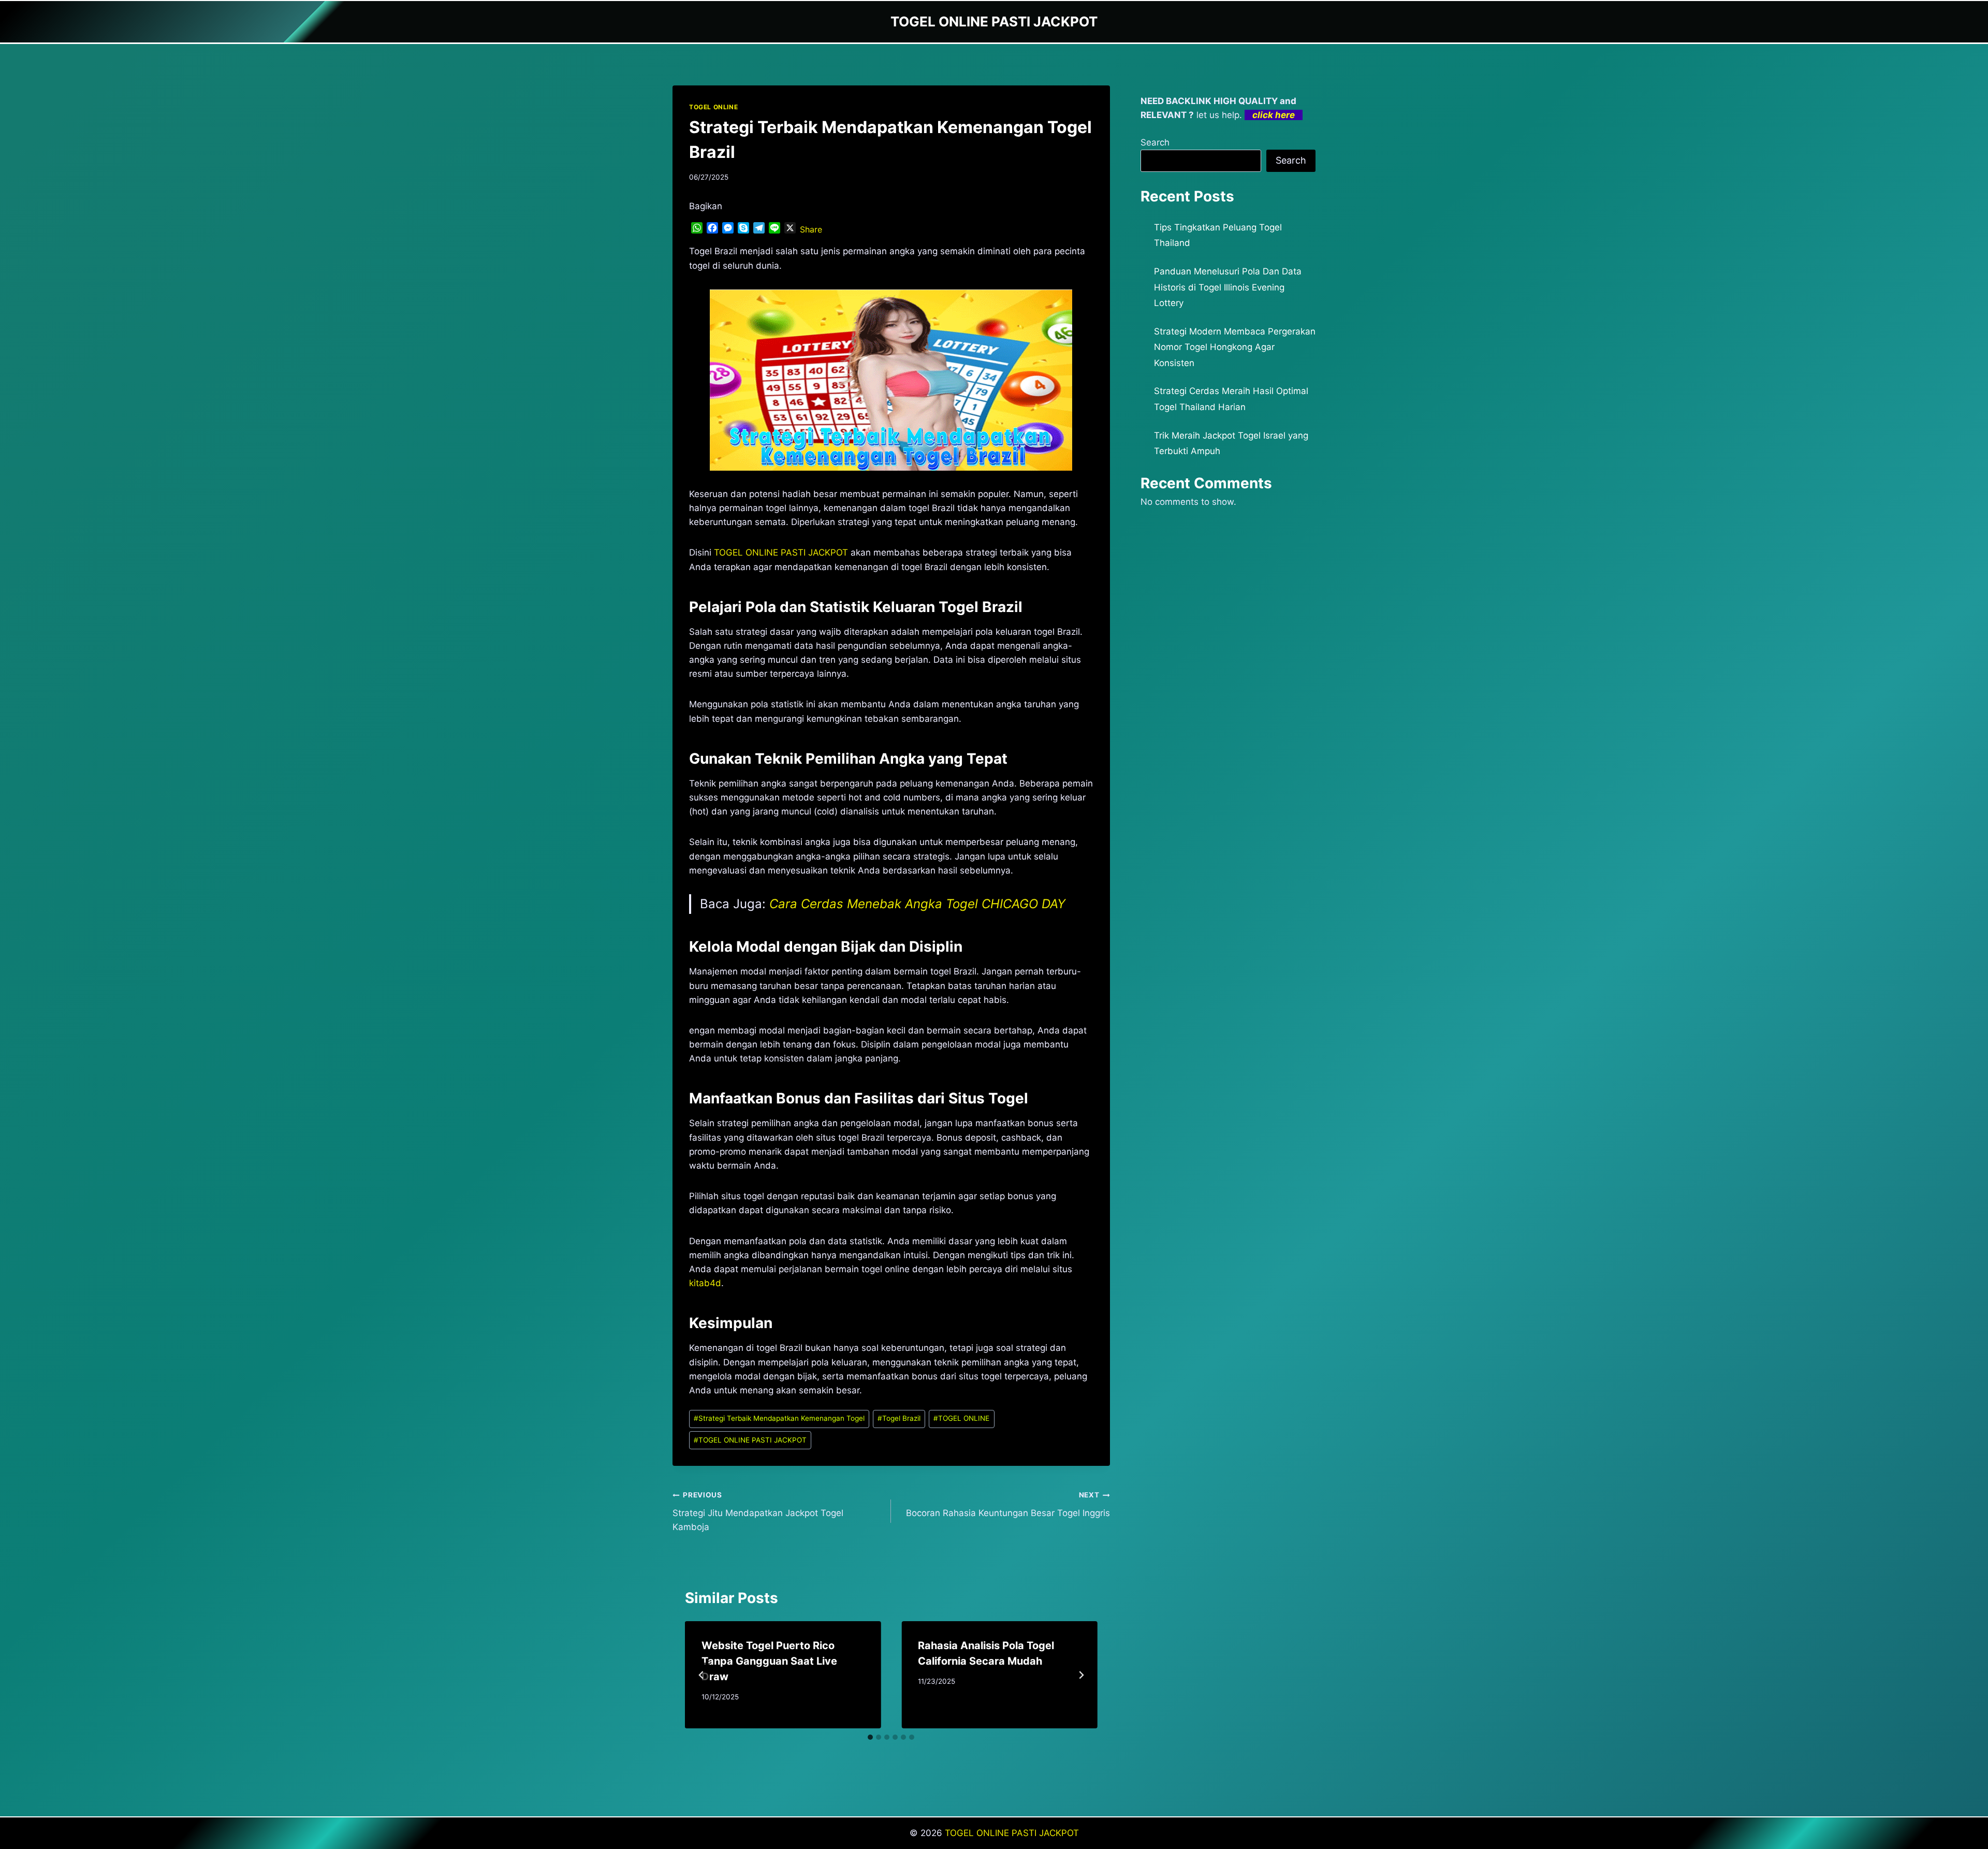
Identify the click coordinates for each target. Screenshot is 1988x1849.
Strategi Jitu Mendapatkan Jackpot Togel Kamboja (758, 1511)
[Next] (1081, 1675)
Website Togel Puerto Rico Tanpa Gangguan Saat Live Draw (769, 1661)
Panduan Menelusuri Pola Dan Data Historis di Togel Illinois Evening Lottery (1228, 287)
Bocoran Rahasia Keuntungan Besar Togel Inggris (1008, 1504)
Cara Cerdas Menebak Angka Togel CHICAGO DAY (917, 904)
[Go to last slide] (701, 1675)
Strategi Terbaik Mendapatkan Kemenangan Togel (779, 1418)
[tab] (870, 1737)
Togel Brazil (899, 1418)
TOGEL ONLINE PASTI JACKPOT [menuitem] (781, 552)
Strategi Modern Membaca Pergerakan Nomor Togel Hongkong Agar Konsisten (1235, 347)
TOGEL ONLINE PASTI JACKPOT (750, 1440)
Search (1155, 142)
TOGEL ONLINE (713, 107)
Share (811, 229)
